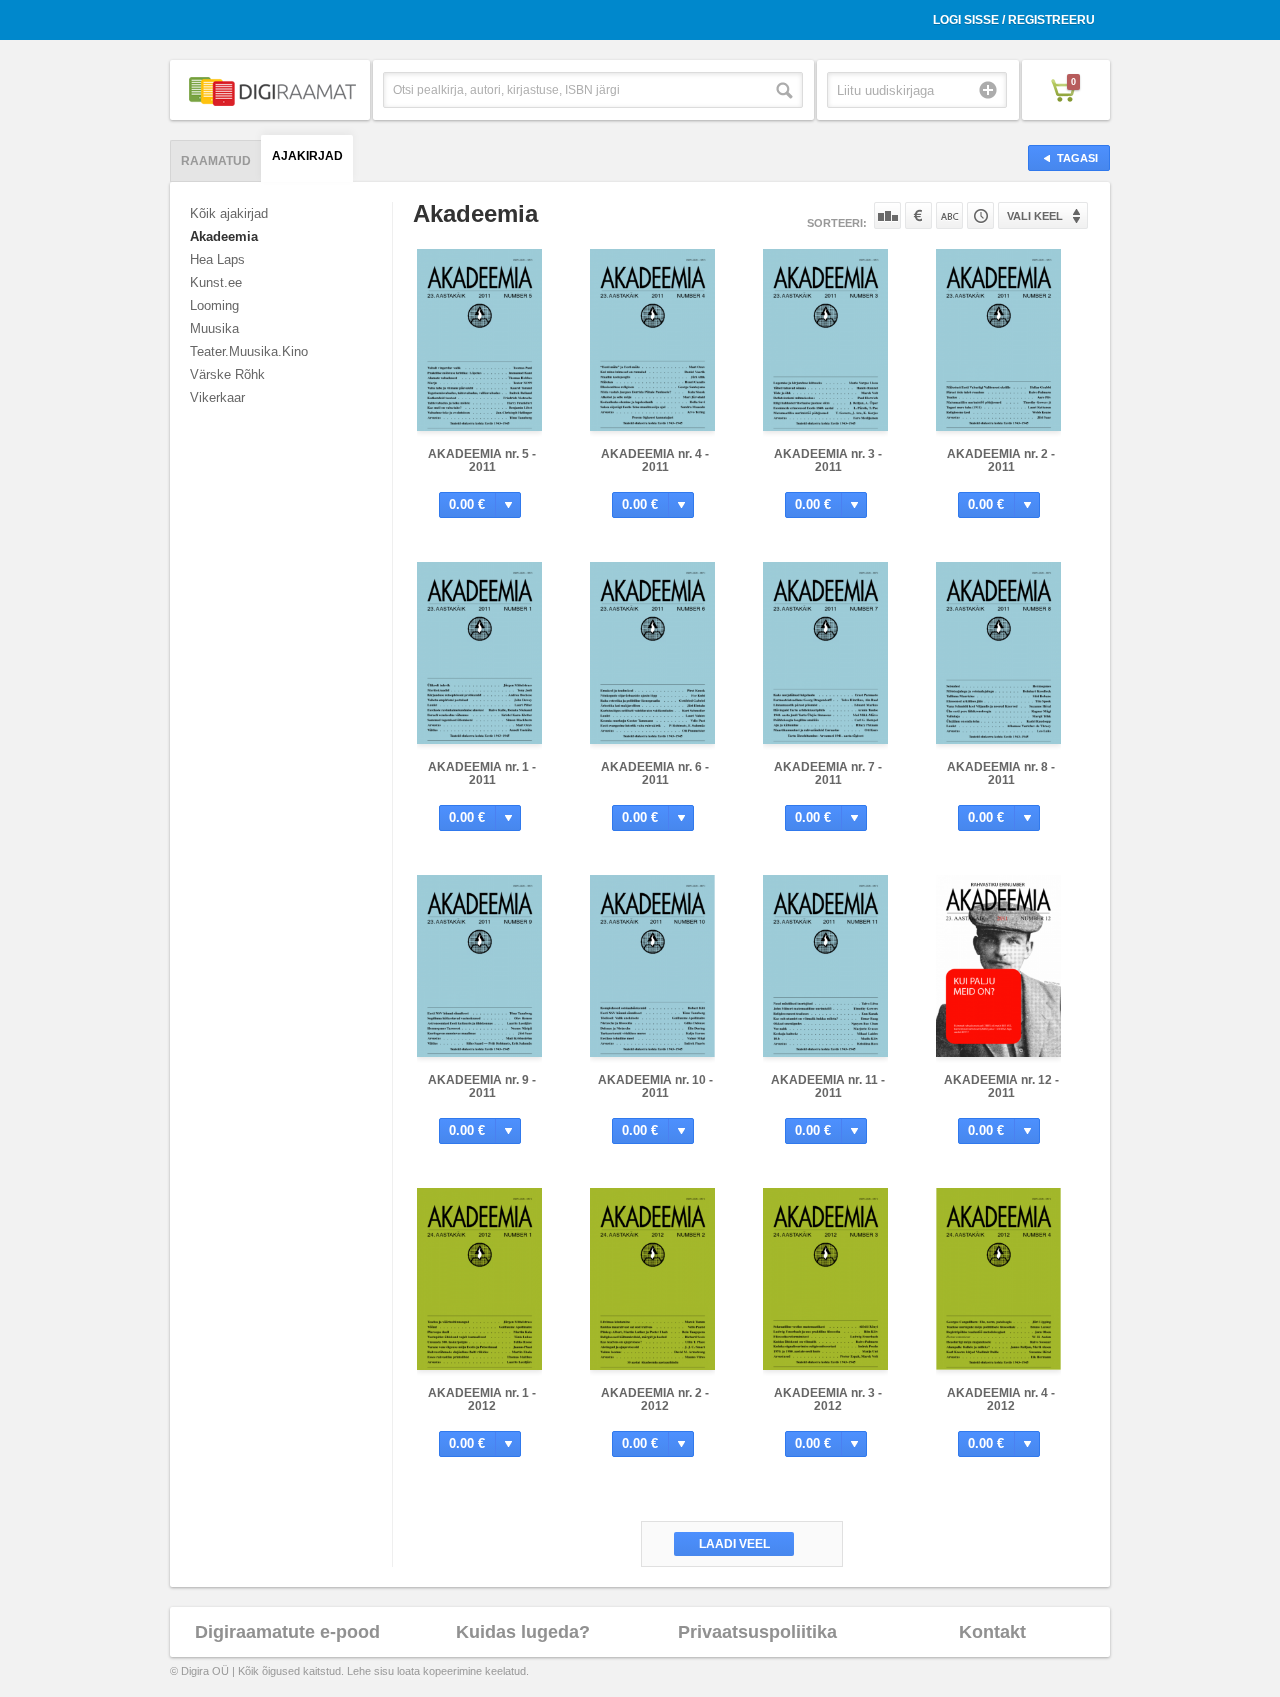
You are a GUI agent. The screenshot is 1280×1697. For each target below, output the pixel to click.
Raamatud (216, 161)
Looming (214, 305)
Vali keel (1035, 216)
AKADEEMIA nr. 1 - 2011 (482, 773)
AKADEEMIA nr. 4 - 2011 (655, 460)
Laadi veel (734, 1544)
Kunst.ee (216, 282)
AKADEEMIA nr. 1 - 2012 (482, 1399)
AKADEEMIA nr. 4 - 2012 (1001, 1399)
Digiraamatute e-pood (287, 1632)
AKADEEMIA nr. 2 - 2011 (1001, 460)
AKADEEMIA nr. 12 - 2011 (1001, 1086)
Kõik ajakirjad (229, 213)
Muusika (214, 328)
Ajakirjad (307, 156)
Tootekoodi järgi (980, 215)
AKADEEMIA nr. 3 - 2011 (828, 460)
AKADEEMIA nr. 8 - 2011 (1001, 773)
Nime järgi (949, 215)
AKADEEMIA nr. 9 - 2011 (482, 1086)
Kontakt (992, 1632)
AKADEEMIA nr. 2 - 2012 (655, 1399)
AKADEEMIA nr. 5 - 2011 (482, 460)
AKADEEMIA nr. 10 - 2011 (655, 1086)
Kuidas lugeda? (523, 1632)
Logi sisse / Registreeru (1014, 20)
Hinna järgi (918, 215)
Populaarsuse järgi (887, 215)
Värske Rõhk (227, 374)
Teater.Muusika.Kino (249, 351)
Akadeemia (224, 236)
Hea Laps (217, 259)
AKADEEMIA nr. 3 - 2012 (828, 1399)
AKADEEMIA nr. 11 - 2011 (828, 1086)
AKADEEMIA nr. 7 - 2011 (828, 773)
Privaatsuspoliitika (757, 1632)
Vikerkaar (217, 397)
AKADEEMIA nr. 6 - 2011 (655, 773)
